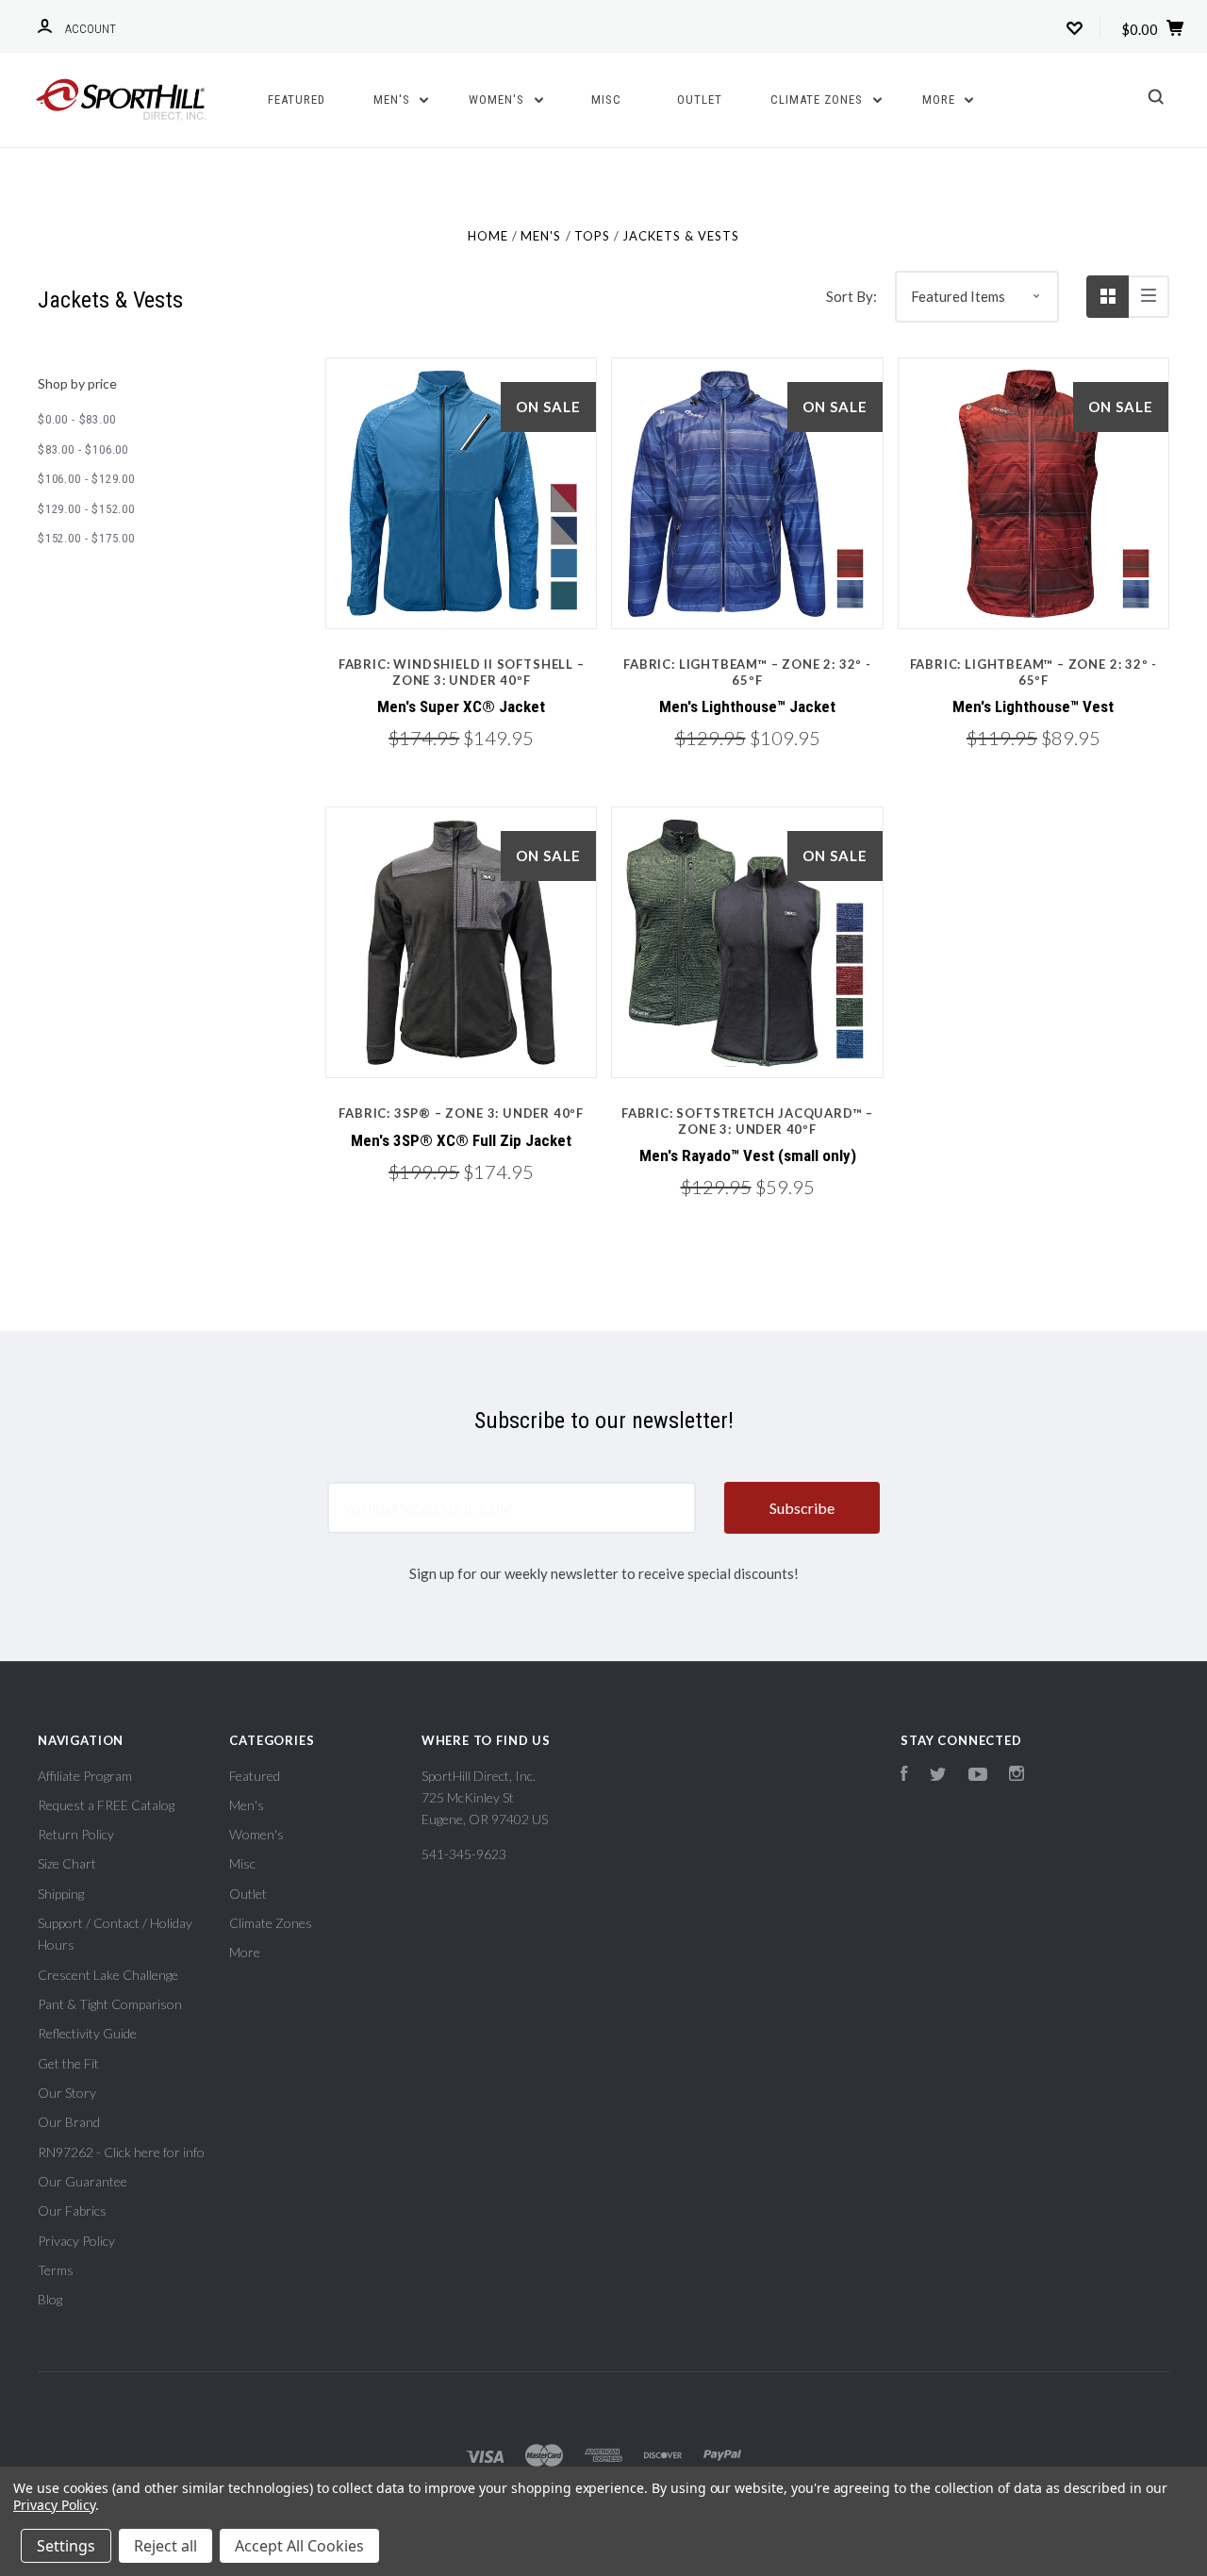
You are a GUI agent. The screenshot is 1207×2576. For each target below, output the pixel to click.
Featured (297, 100)
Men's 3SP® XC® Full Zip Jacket (461, 1140)
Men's (394, 100)
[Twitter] (938, 1776)
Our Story (67, 2093)
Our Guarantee (83, 2181)
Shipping (61, 1894)
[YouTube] (978, 1776)
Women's (498, 100)
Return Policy (76, 1834)
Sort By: (852, 296)
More (941, 100)
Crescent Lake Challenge (108, 1975)
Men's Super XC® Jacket (461, 706)
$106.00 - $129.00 (86, 479)
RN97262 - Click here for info (121, 2152)
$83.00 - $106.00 (83, 449)
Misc (606, 100)
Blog (50, 2299)
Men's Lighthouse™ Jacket (747, 706)
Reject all (165, 2546)
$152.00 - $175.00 (86, 538)
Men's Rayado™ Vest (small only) (748, 1155)
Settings (66, 2546)
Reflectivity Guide (87, 2033)
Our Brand (69, 2122)
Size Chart (67, 1863)
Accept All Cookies (299, 2546)
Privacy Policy (76, 2241)
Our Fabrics (72, 2210)
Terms (56, 2270)
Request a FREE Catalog (106, 1805)
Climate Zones (818, 100)
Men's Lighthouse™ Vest (1033, 706)
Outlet (700, 100)
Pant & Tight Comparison (110, 2004)
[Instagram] (1017, 1776)
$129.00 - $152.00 (86, 509)
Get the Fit (68, 2063)
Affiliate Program (85, 1776)
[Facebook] (904, 1776)
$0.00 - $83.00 (76, 419)
